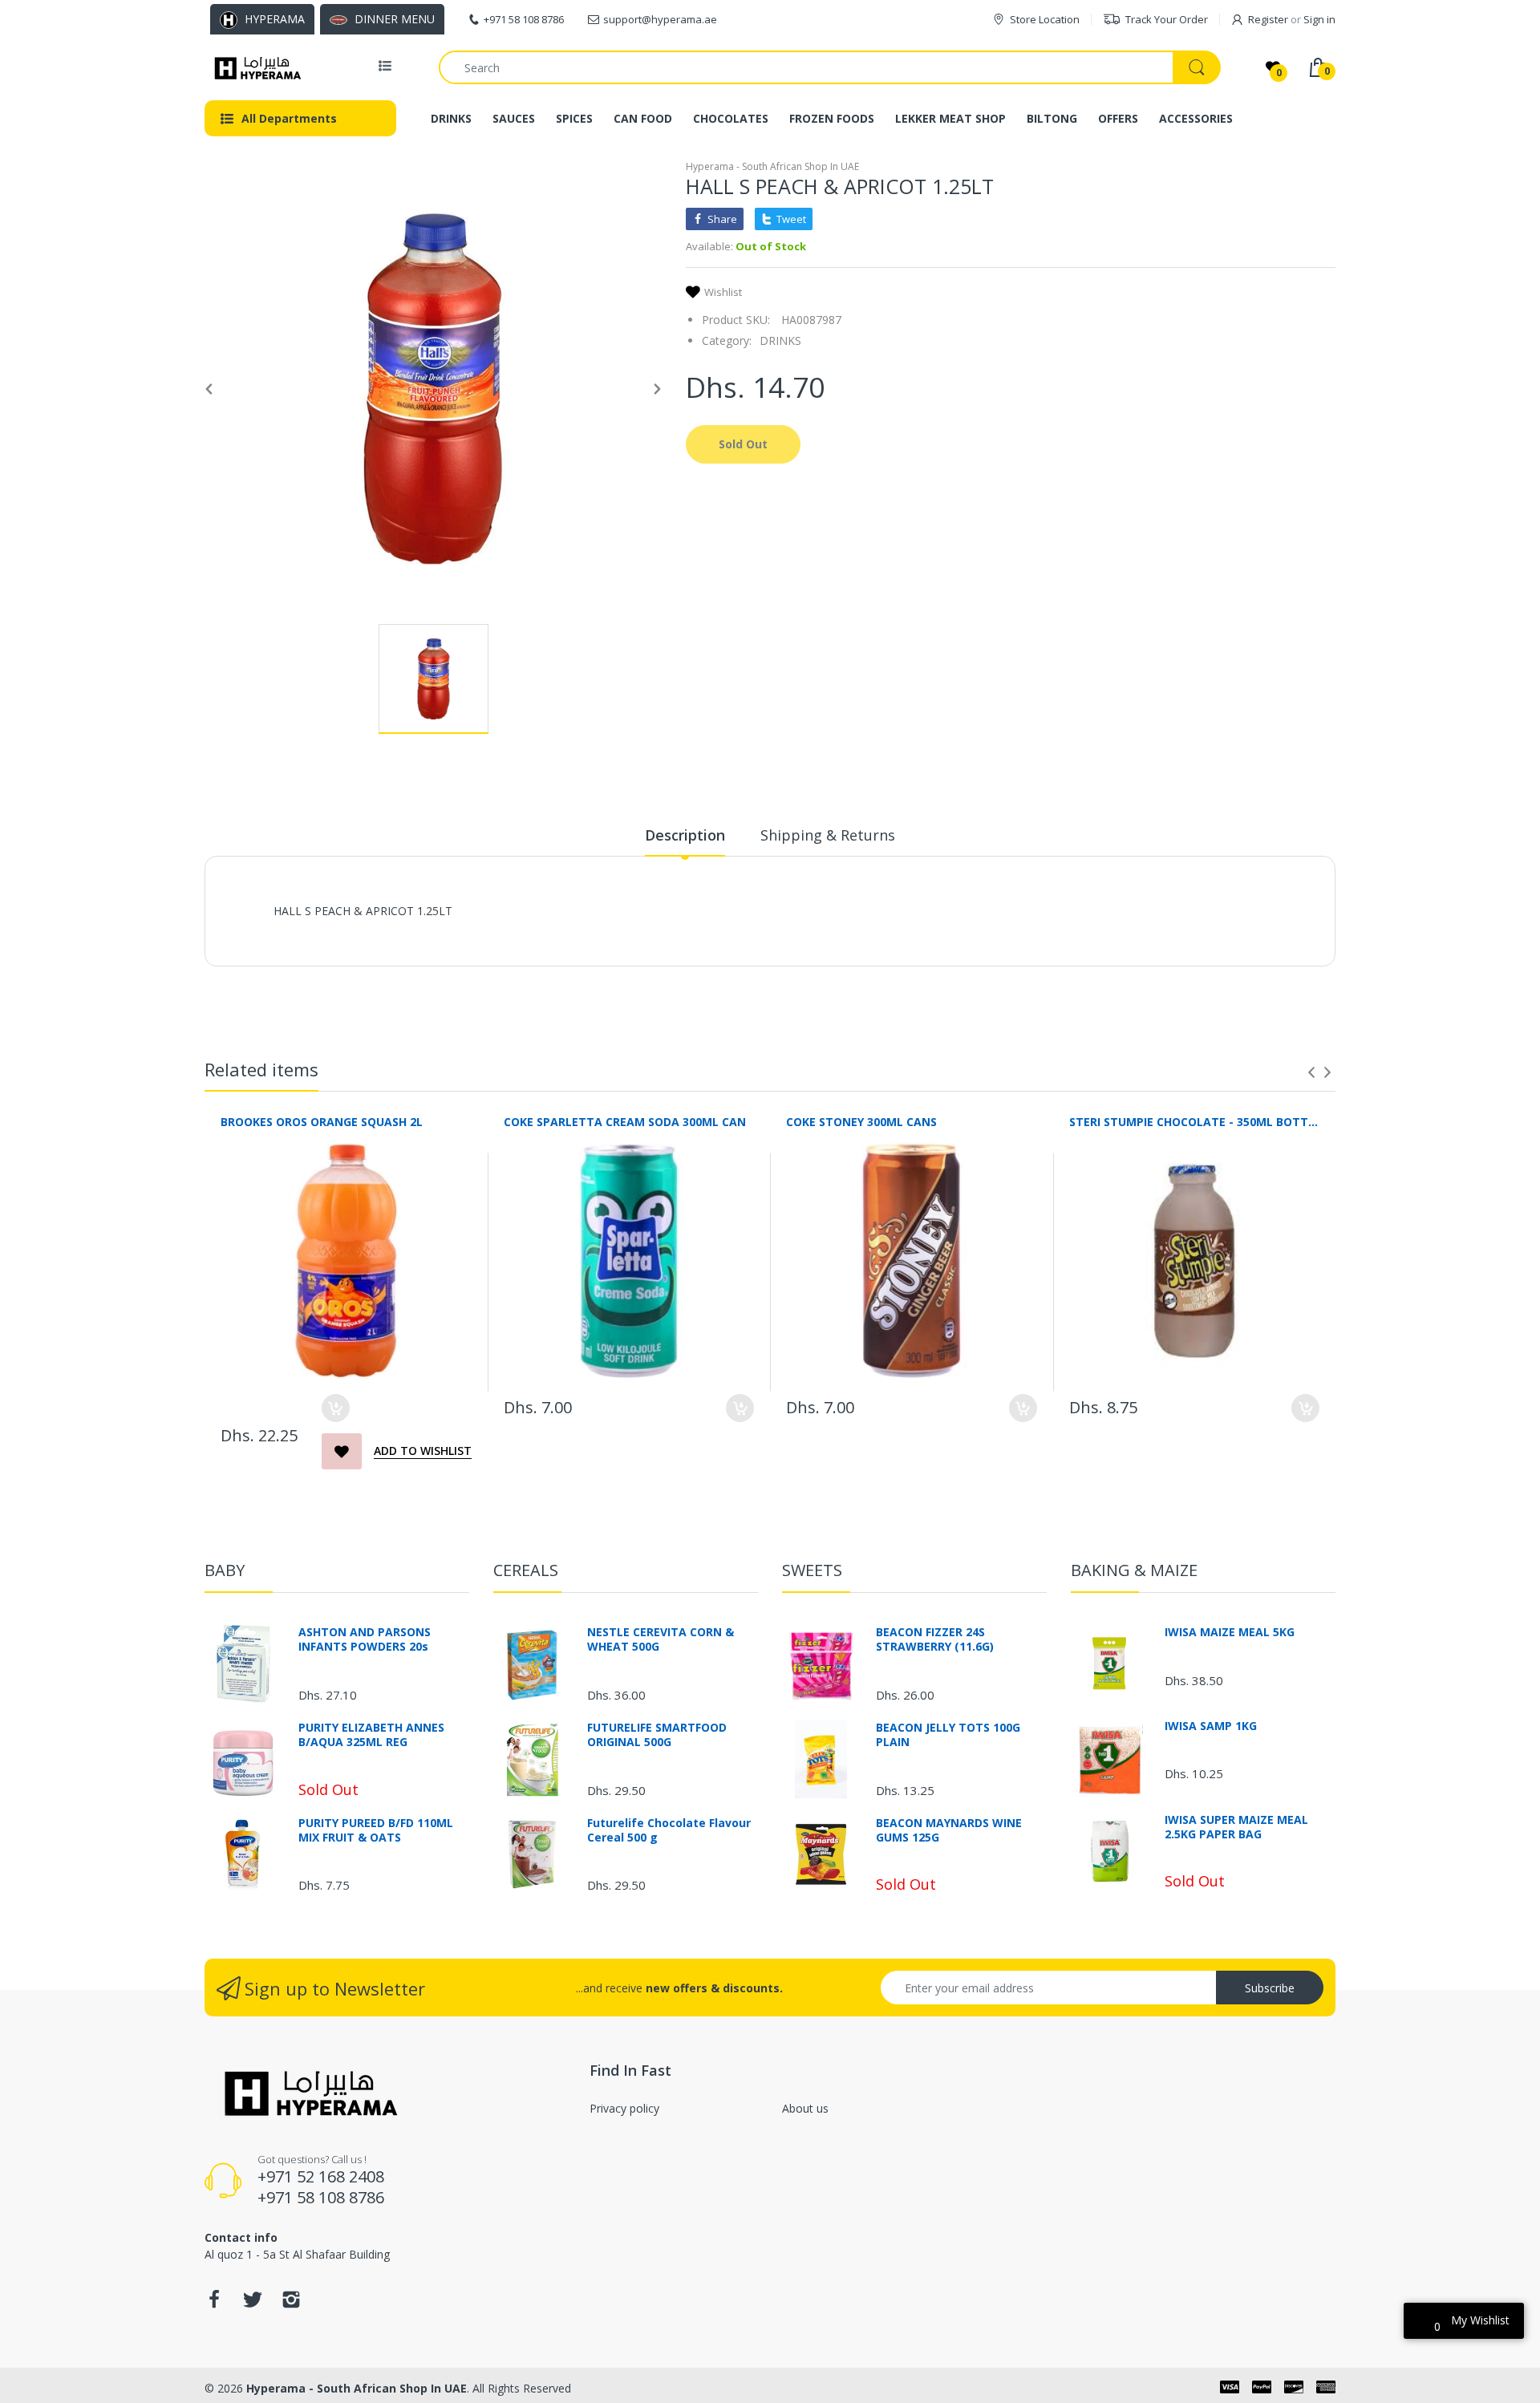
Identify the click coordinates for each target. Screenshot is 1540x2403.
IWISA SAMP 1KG (1211, 1726)
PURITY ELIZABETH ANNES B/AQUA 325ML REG (371, 1735)
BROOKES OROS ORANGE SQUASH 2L (322, 1122)
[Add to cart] (336, 1408)
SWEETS (812, 1570)
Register (1268, 19)
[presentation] (1311, 1072)
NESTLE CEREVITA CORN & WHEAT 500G (661, 1639)
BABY (225, 1570)
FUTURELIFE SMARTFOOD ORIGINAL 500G (657, 1735)
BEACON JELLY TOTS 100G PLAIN (948, 1735)
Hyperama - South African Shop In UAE (772, 166)
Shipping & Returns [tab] (828, 835)
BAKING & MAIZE (1134, 1570)
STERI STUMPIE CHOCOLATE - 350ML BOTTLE (1195, 1122)
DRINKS (780, 340)
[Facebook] (214, 2304)
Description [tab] (685, 835)
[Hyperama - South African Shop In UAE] (255, 67)
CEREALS (526, 1570)
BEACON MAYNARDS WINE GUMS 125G (949, 1830)
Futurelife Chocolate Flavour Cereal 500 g (669, 1830)
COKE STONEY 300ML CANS (861, 1122)
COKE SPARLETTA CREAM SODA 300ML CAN (625, 1122)
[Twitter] (253, 2304)
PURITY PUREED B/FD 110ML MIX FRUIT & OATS (376, 1830)
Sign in (1319, 19)
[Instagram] (291, 2304)
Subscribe (1270, 1988)
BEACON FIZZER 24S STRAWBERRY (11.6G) (935, 1639)
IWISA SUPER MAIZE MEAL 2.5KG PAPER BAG (1236, 1827)
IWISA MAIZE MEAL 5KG (1230, 1632)
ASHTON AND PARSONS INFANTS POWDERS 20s (365, 1639)
